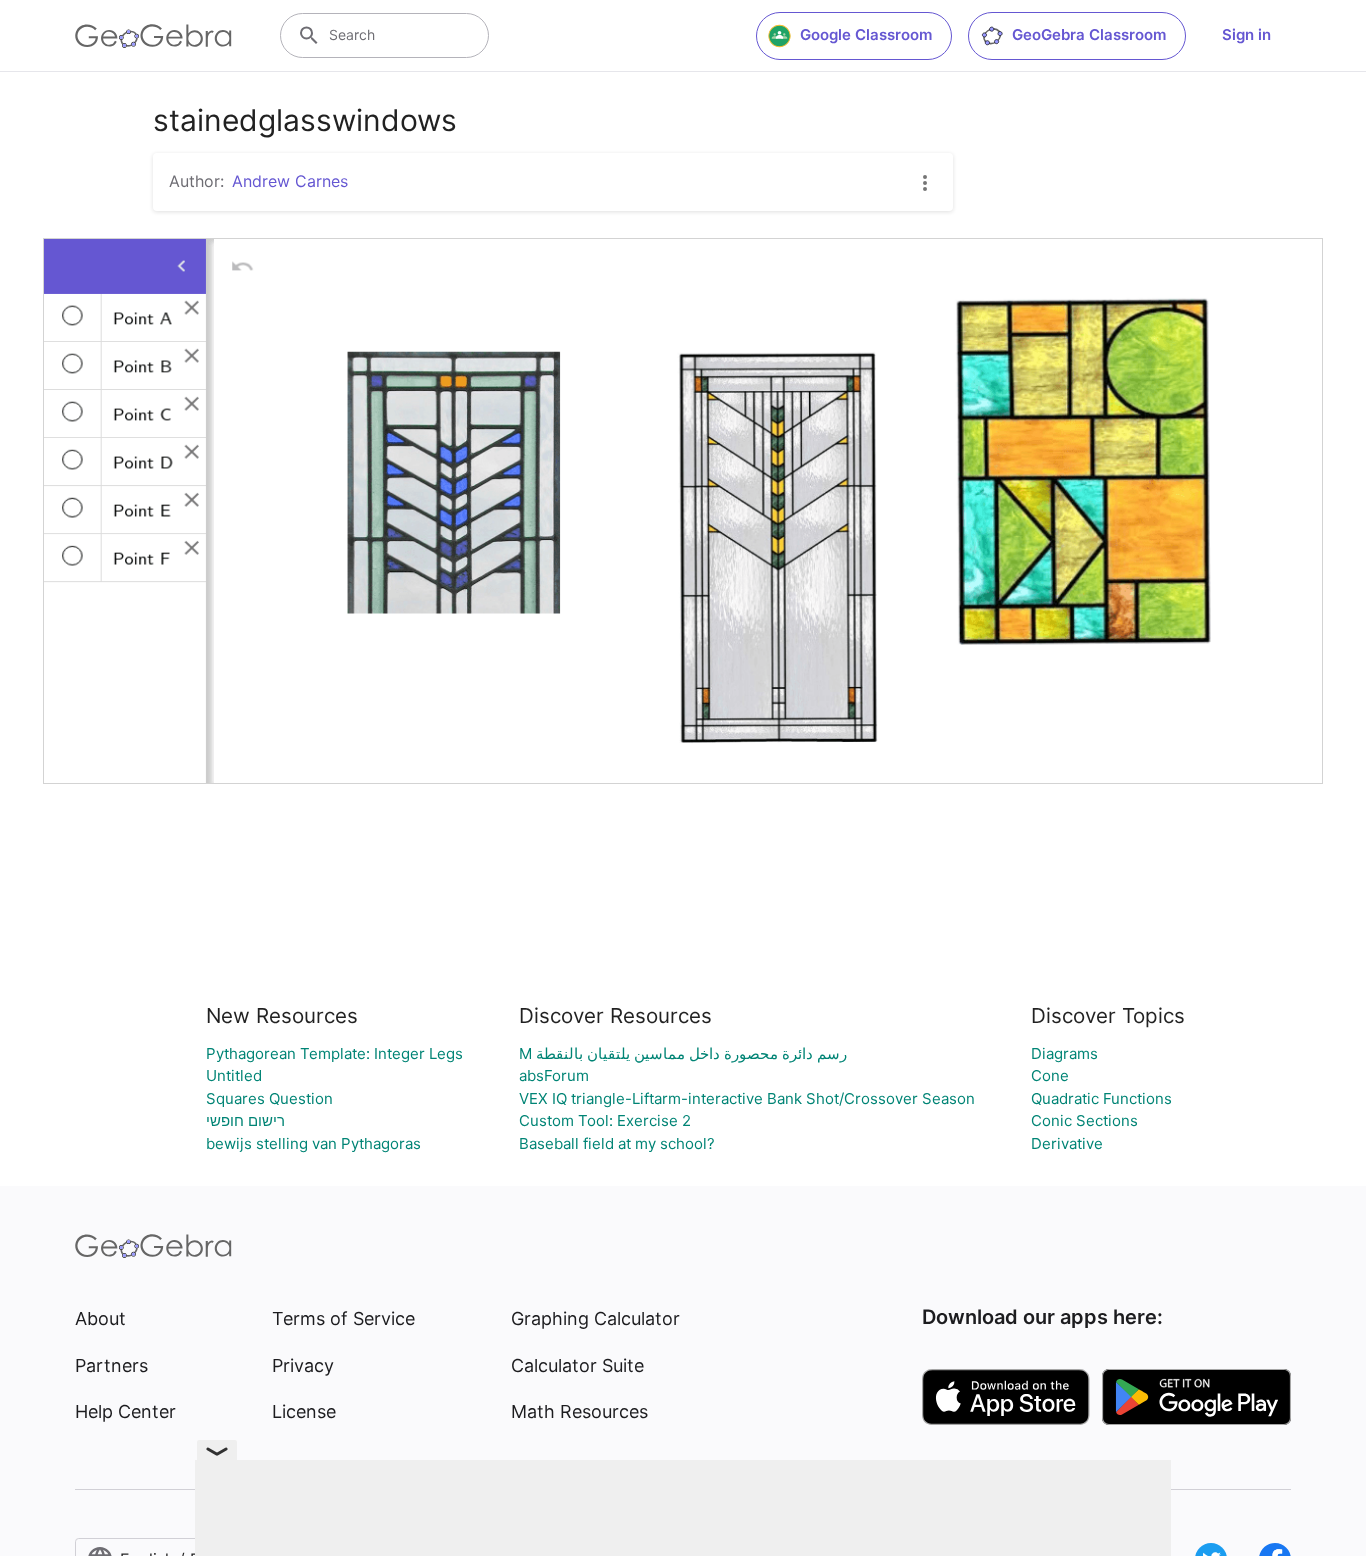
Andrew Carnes (290, 181)
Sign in (1246, 34)
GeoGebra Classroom (1089, 34)
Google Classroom (866, 34)
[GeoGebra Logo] (153, 36)
